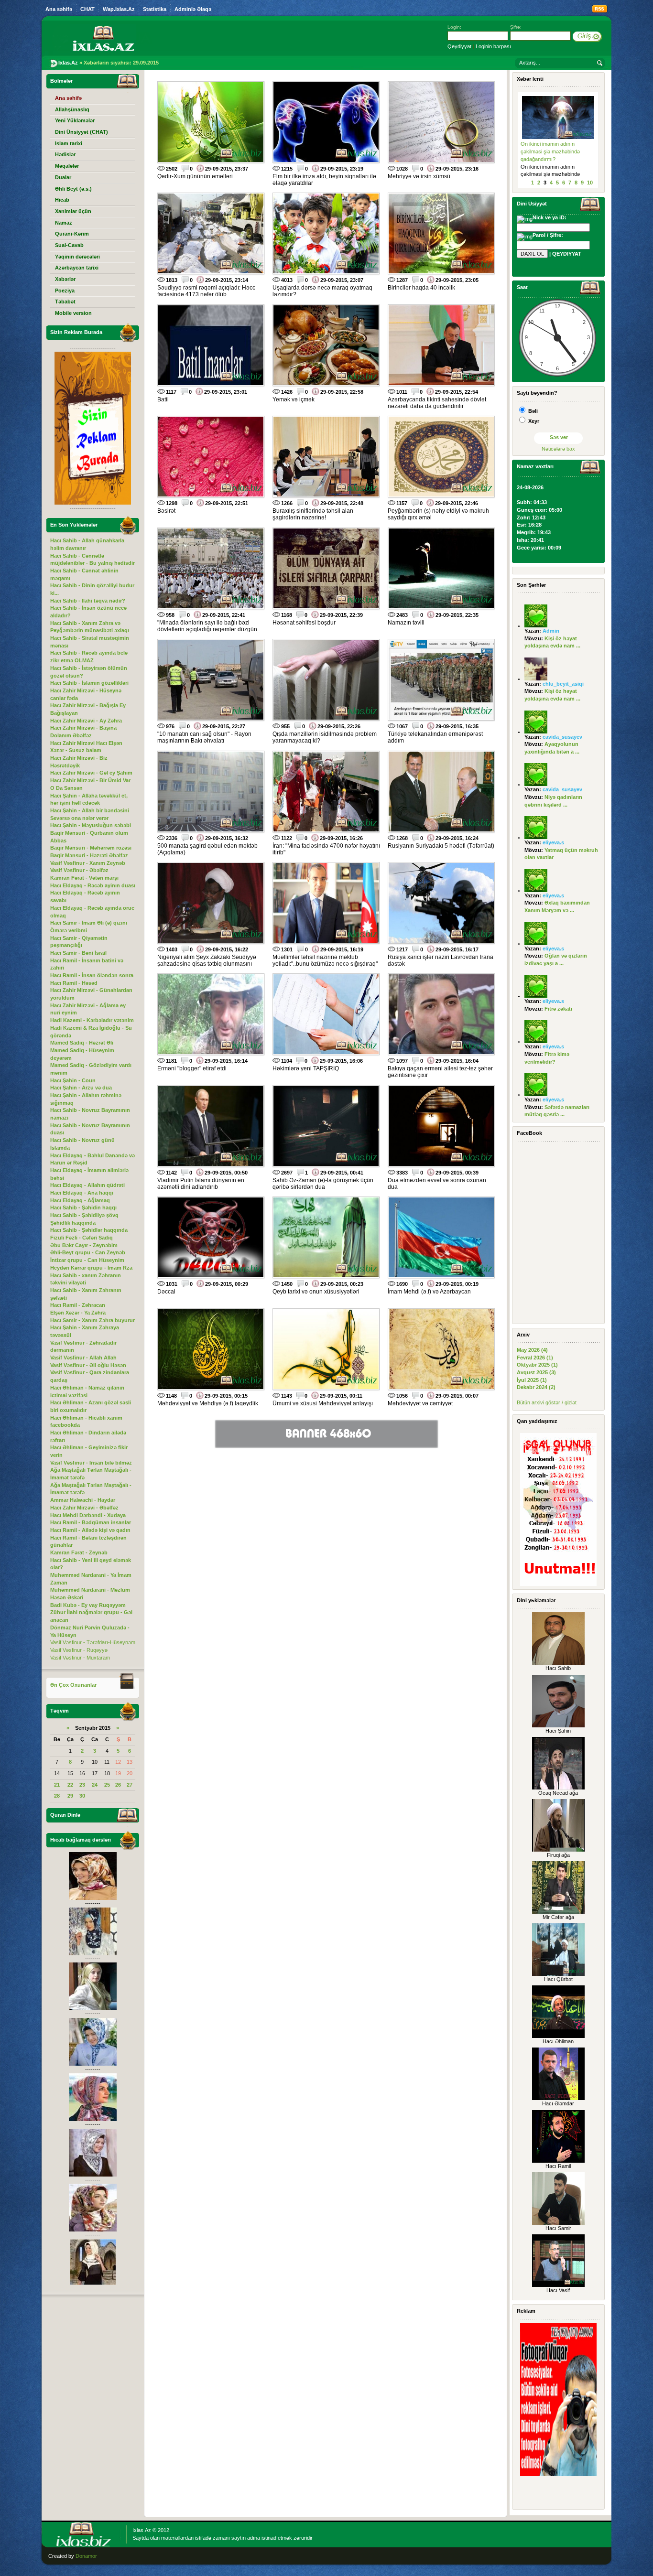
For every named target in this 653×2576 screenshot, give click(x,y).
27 (130, 1785)
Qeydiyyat (459, 46)
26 (118, 1785)
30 (82, 1796)
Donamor (86, 2556)
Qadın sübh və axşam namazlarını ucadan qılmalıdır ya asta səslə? (555, 151)
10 (590, 183)
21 (57, 1785)
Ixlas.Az (142, 2530)
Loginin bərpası (493, 46)
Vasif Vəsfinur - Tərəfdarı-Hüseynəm (93, 1642)
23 (82, 1785)
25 (107, 1785)
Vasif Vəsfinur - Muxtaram (80, 1658)
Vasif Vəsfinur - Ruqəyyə (79, 1650)
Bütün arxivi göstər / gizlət (547, 1402)
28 (57, 1796)
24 (95, 1785)
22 (70, 1785)
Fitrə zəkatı (558, 1009)
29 (70, 1796)
